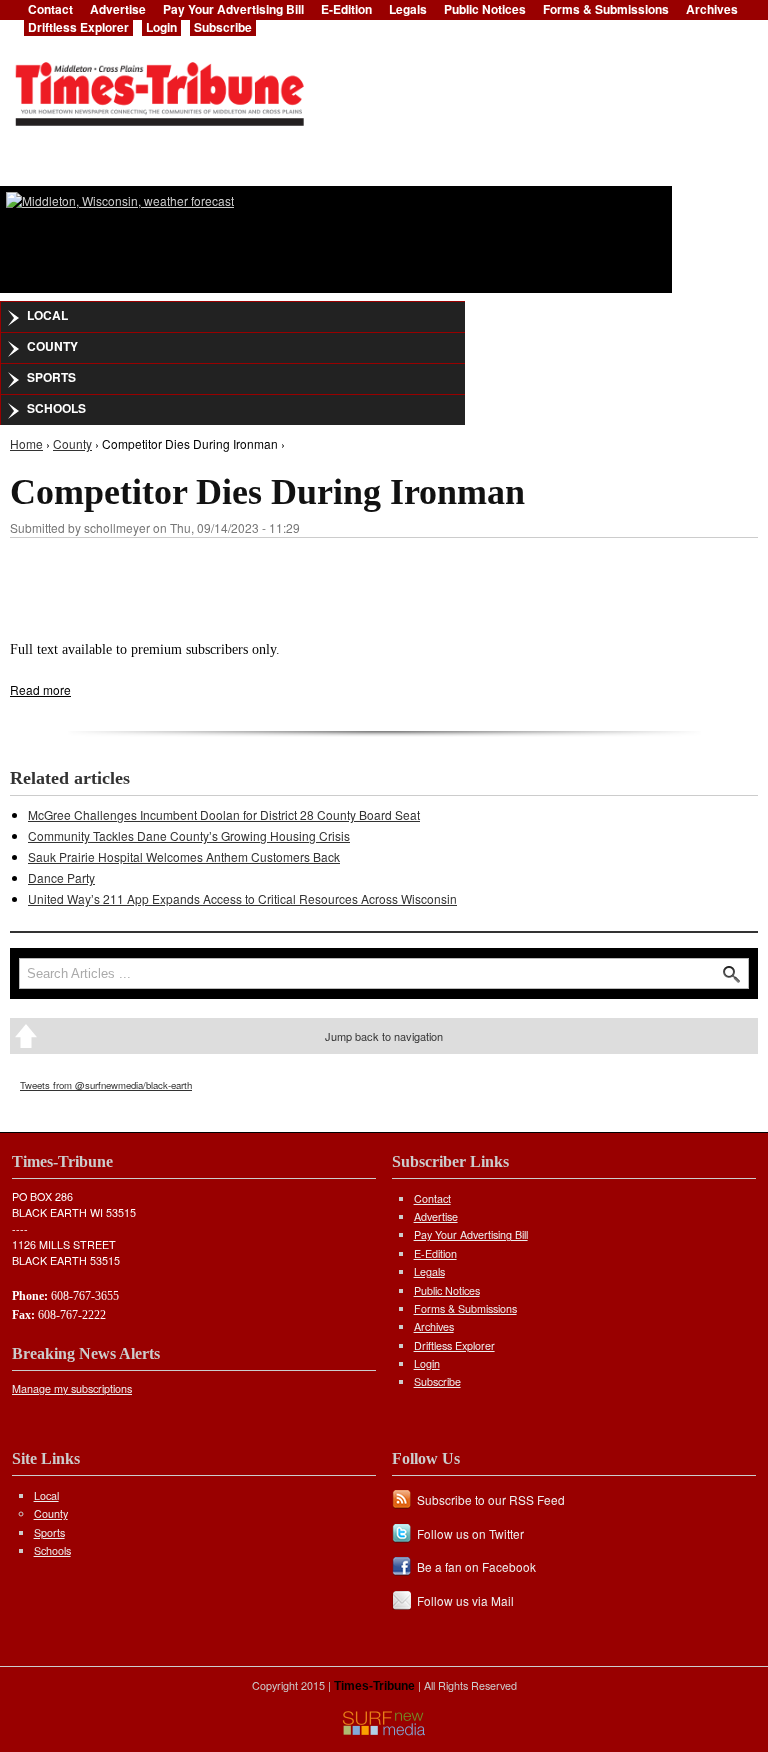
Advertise (436, 1216)
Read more (40, 689)
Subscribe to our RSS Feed (491, 1499)
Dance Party (61, 877)
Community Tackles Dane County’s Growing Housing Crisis (189, 835)
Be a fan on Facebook (476, 1566)
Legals (429, 1271)
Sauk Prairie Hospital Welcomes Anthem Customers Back (184, 856)
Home (26, 443)
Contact (432, 1198)
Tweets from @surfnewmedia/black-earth (106, 1085)
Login (161, 27)
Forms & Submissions (465, 1308)
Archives (434, 1326)
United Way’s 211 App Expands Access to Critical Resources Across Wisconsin (242, 898)
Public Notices (447, 1290)
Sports (51, 377)
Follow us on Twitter (470, 1533)
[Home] (159, 88)
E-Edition (435, 1253)
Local (47, 315)
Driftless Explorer (78, 27)
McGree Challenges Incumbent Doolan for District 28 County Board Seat (224, 814)
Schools (56, 408)
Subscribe (223, 27)
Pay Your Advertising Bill (471, 1234)
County (52, 346)
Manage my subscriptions (72, 1388)
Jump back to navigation (384, 1036)
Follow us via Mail (465, 1600)
